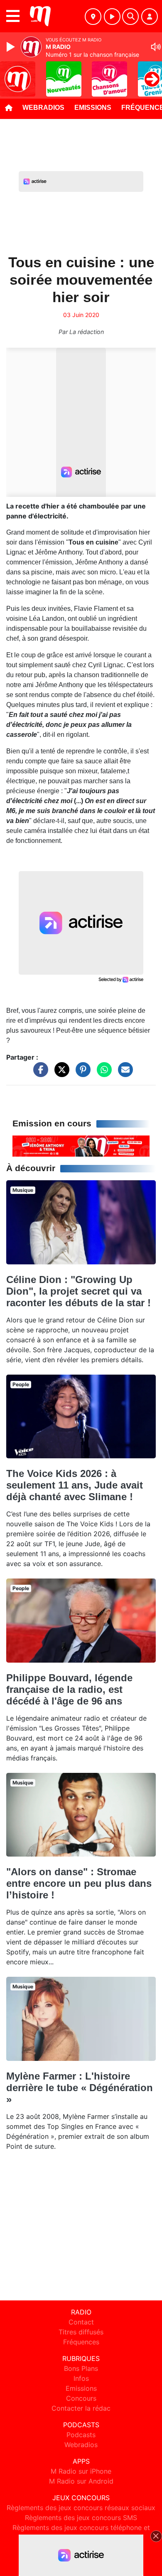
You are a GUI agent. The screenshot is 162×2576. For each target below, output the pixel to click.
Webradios (43, 108)
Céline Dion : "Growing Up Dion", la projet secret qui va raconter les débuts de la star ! (79, 1291)
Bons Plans (81, 2368)
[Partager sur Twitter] (60, 1073)
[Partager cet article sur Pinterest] (81, 1073)
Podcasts (81, 2435)
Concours (81, 2398)
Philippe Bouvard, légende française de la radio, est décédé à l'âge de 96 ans (69, 1689)
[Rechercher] (130, 17)
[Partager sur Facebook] (39, 1073)
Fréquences (81, 2342)
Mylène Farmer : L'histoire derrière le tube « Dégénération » (80, 2088)
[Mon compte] (150, 17)
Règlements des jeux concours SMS (81, 2518)
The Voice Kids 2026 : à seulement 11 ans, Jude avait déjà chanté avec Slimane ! (75, 1485)
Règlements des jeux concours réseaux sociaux (81, 2508)
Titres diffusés (81, 2332)
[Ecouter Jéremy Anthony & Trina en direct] (81, 1145)
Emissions (93, 108)
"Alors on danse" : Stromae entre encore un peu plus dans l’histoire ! (79, 1883)
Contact (81, 2322)
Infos (81, 2378)
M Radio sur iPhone (81, 2471)
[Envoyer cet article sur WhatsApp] (102, 1073)
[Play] (12, 47)
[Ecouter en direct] (112, 17)
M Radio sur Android (81, 2481)
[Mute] (156, 47)
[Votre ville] (93, 17)
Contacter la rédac (81, 2408)
